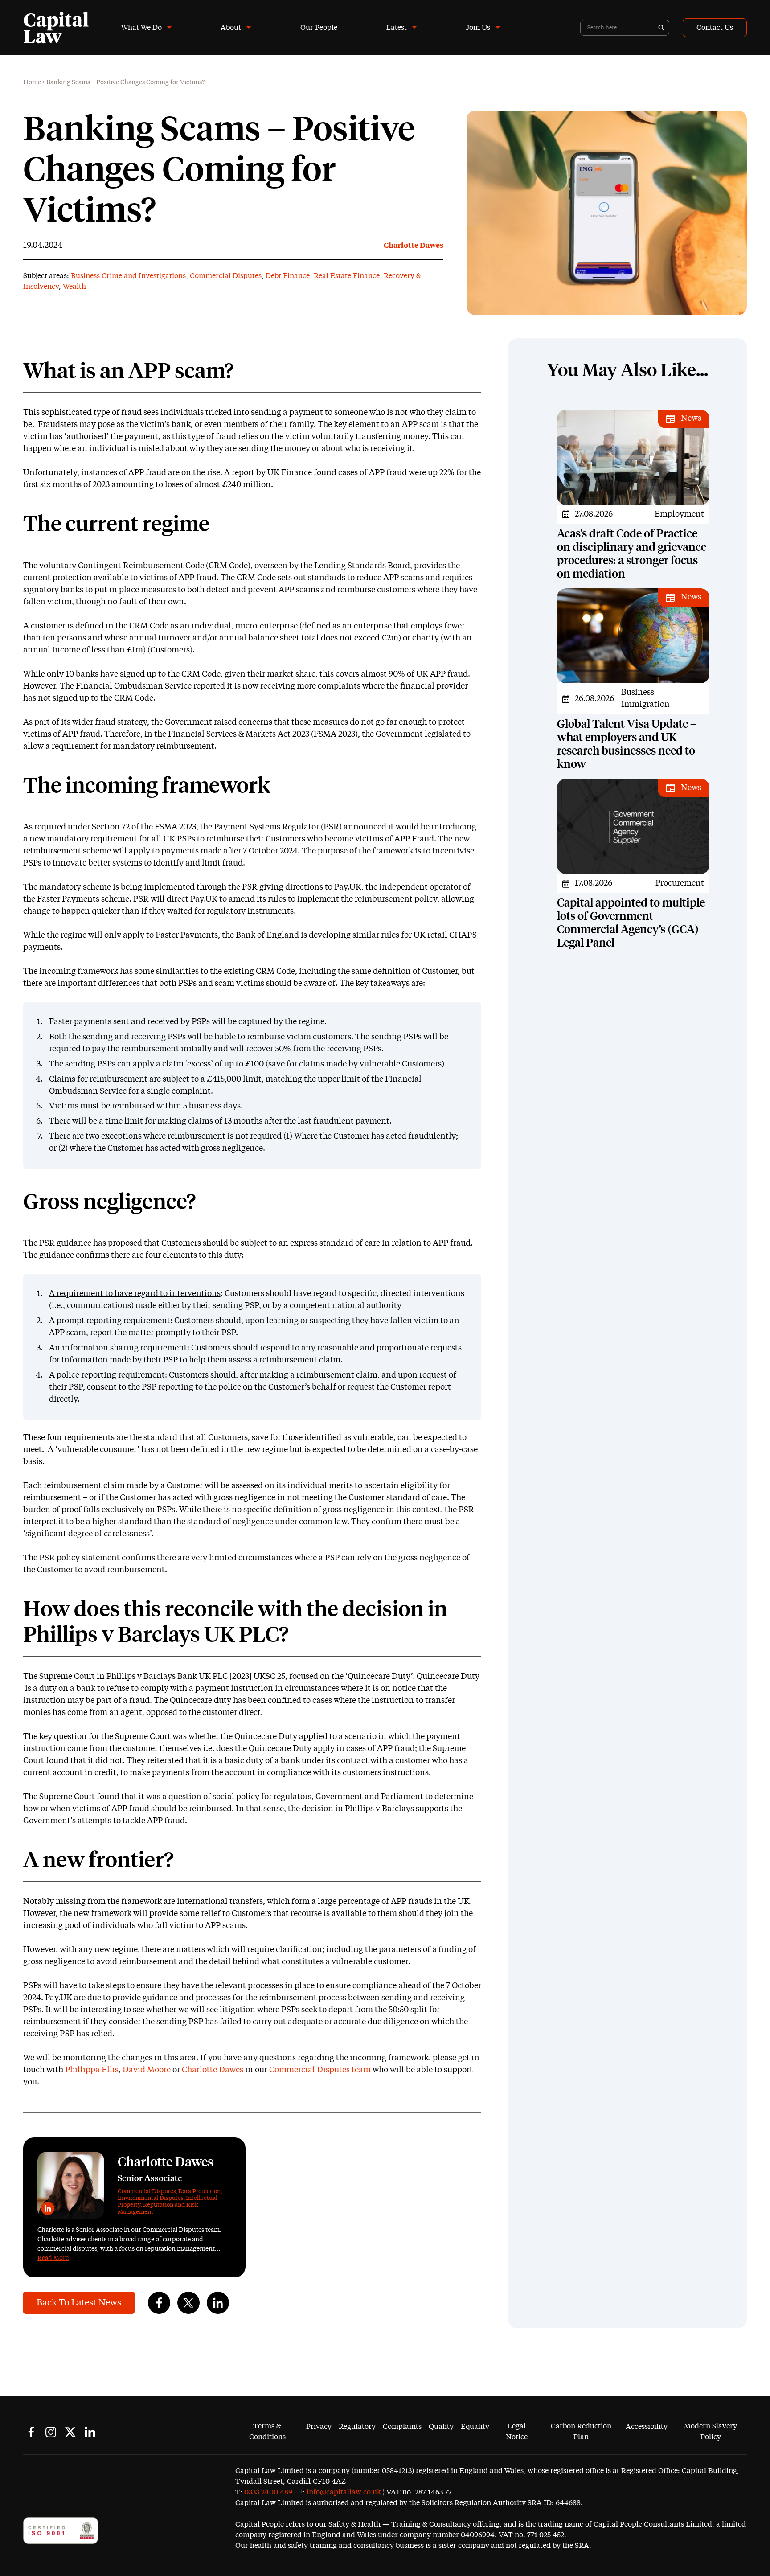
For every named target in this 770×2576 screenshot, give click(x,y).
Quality (441, 2427)
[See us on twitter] (70, 2432)
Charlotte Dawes (414, 246)
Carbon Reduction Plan (581, 2432)
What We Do (141, 28)
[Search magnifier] (661, 28)
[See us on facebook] (31, 2432)
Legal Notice (517, 2432)
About (231, 28)
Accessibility (647, 2427)
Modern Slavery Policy (711, 2432)
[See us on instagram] (51, 2432)
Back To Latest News (79, 2303)
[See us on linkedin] (90, 2432)
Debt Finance (288, 276)
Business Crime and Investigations (128, 276)
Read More (53, 2258)
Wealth (74, 287)
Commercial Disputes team (320, 2070)
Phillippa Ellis (92, 2070)
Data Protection (199, 2192)
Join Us (478, 28)
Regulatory (357, 2427)
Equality (475, 2427)
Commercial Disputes (226, 276)
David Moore (147, 2070)
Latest (397, 28)
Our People (319, 28)
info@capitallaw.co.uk (344, 2492)
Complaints (402, 2427)
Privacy (319, 2427)
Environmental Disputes (151, 2198)
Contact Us (715, 28)
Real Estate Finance (347, 276)
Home (32, 82)
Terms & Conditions (267, 2432)
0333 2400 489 (268, 2492)
